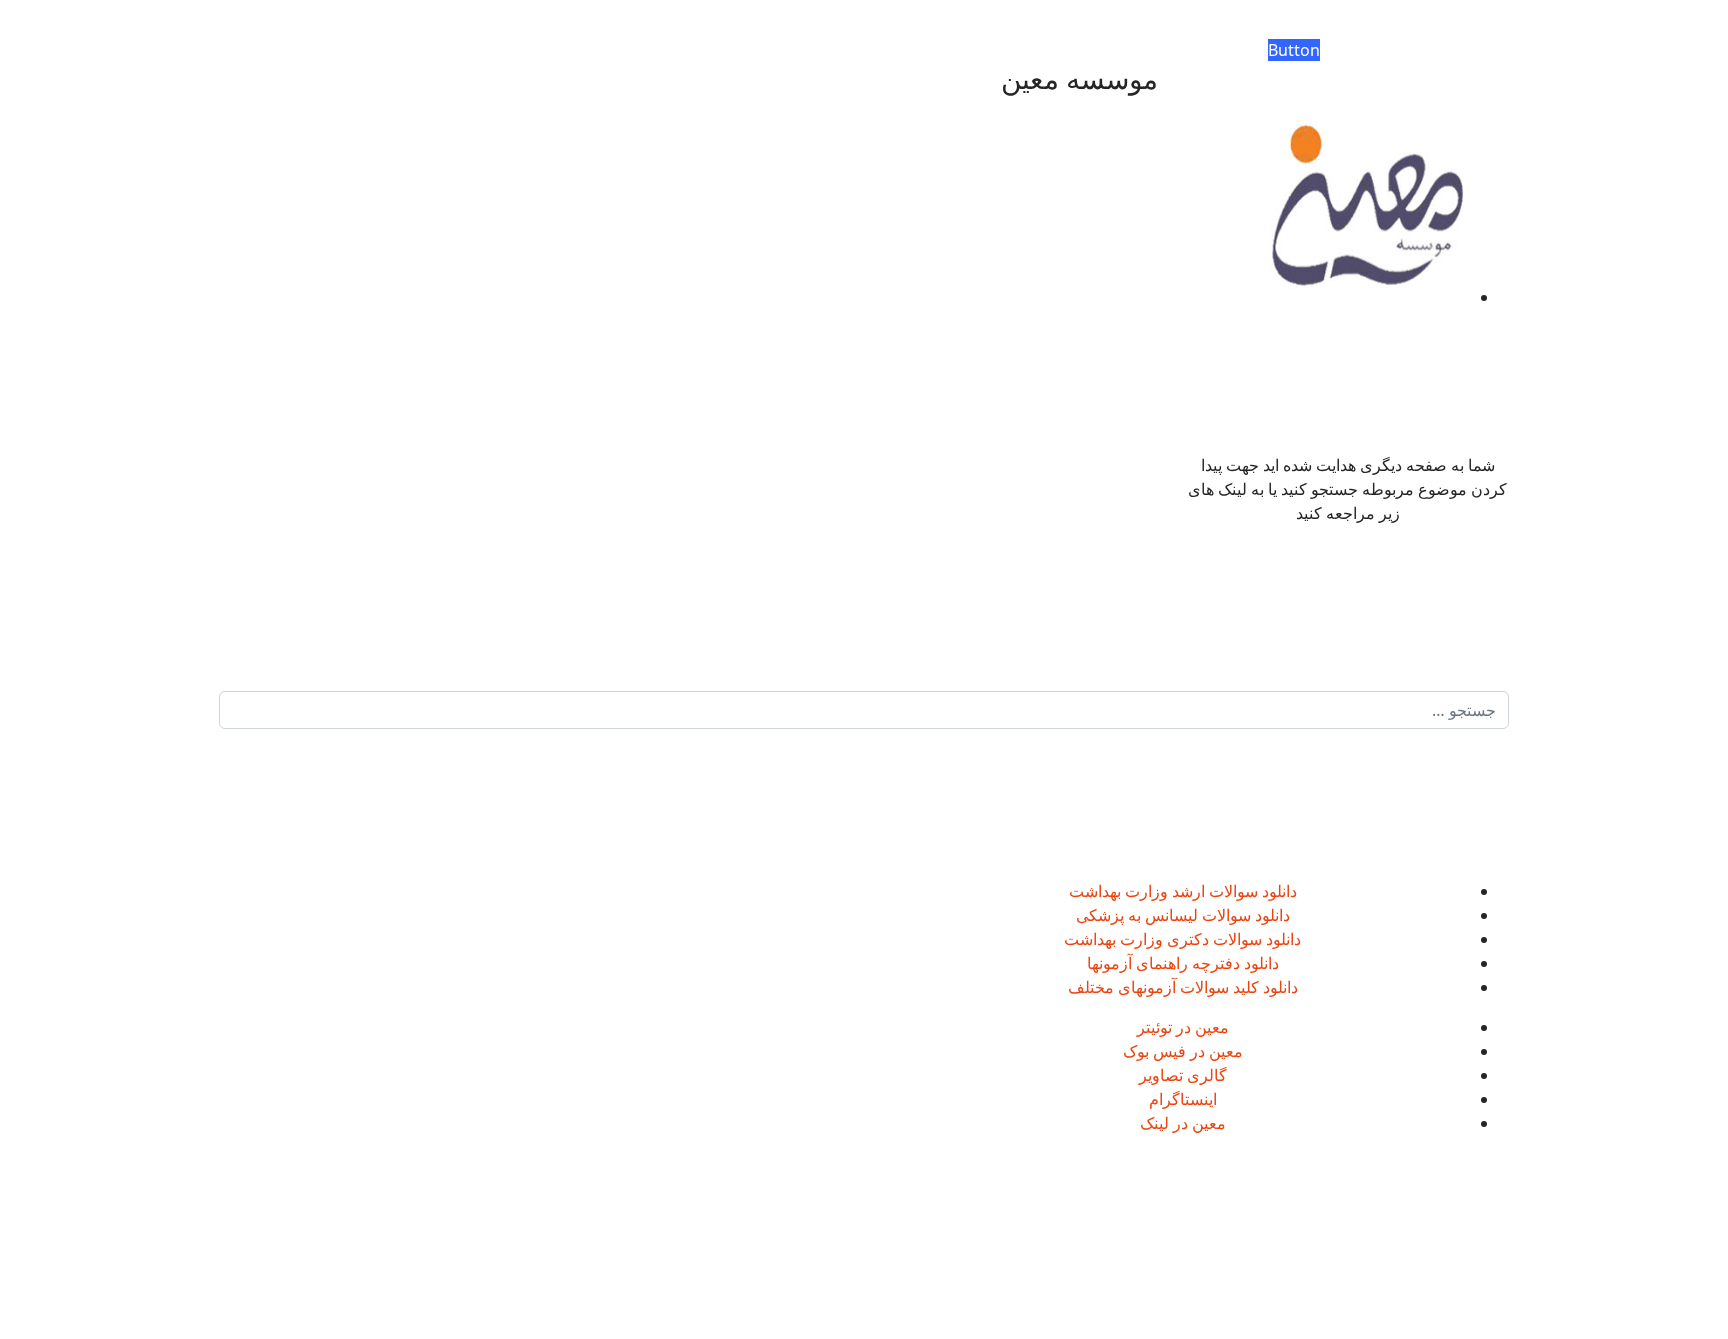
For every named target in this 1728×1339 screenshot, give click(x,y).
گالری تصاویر (1183, 1075)
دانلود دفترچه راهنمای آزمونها (1183, 963)
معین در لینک (1183, 1123)
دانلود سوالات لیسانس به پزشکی (1183, 915)
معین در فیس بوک (1183, 1051)
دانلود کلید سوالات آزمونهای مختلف (1183, 987)
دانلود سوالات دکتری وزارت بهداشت (1182, 939)
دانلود (1277, 891)
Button (1294, 50)
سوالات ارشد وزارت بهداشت (1163, 891)
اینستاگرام (1183, 1099)
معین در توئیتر (1183, 1027)
